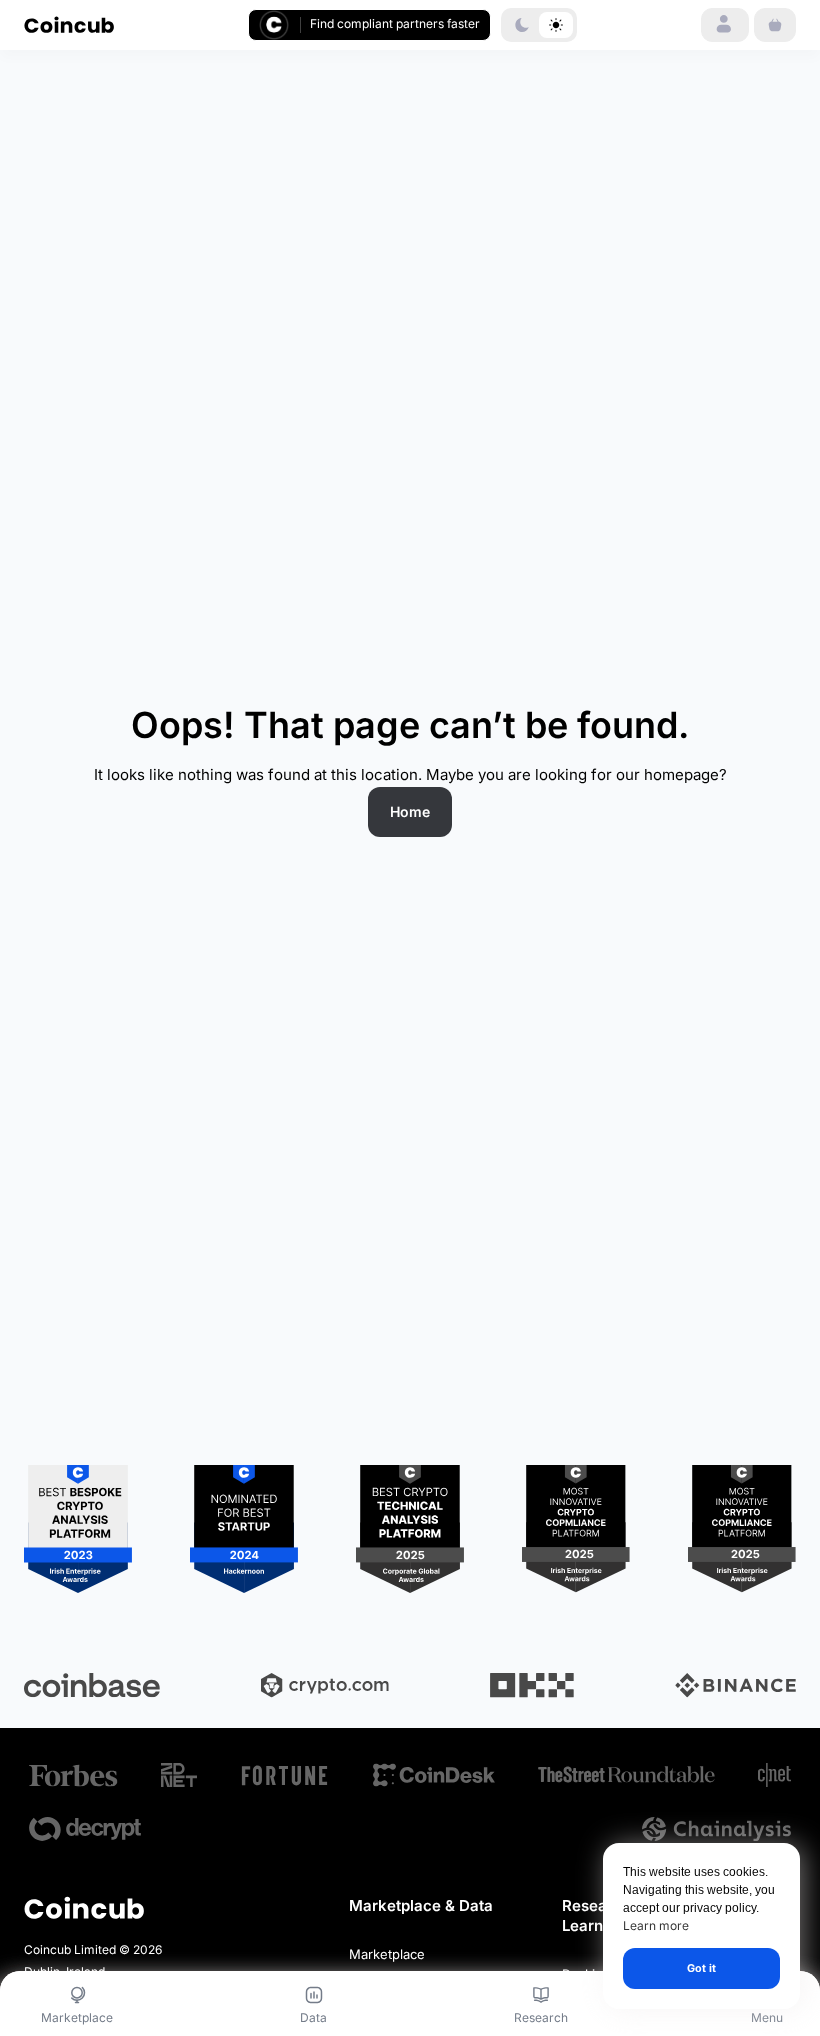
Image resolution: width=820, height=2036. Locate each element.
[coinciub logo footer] (84, 1907)
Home (410, 811)
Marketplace (387, 1954)
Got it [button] (701, 1968)
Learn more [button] (656, 1926)
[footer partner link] (73, 1775)
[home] (69, 24)
